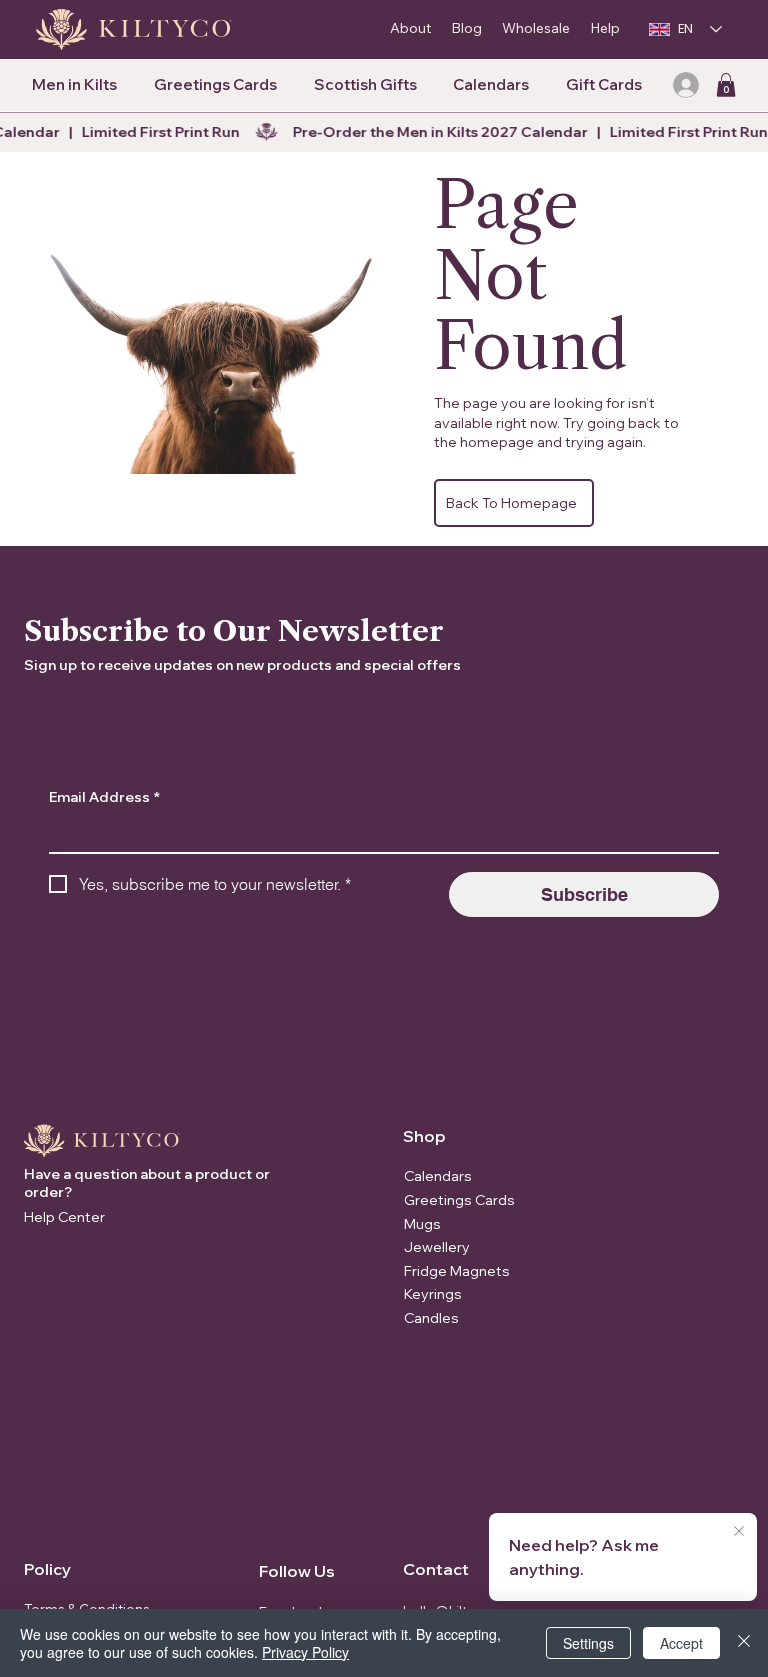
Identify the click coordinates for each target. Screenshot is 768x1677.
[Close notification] (739, 1532)
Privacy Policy (305, 1652)
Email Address (104, 797)
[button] (726, 85)
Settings (588, 1643)
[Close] (744, 1643)
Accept (681, 1643)
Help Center (64, 1217)
